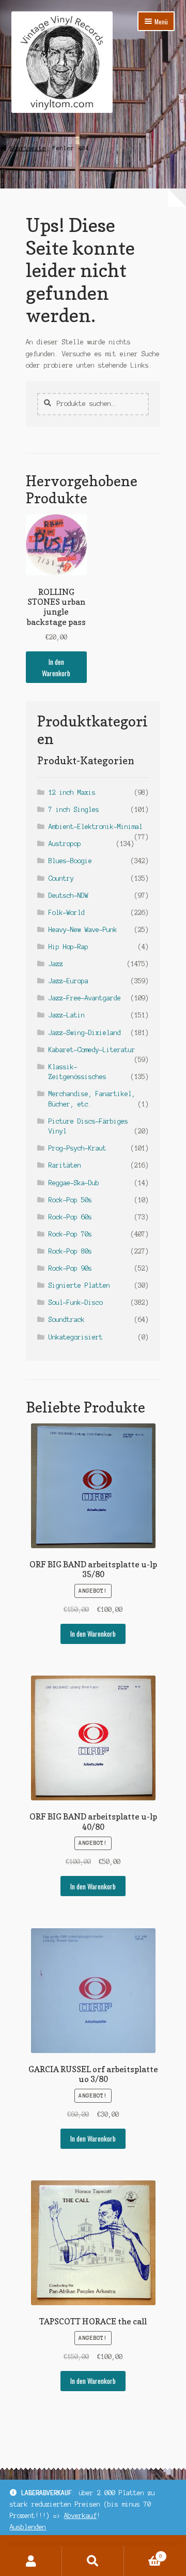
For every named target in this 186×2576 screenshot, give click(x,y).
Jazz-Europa (68, 981)
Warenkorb (143, 2553)
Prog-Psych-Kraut (78, 1148)
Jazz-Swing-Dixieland (85, 1033)
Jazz (56, 964)
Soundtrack (67, 1320)
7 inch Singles (74, 810)
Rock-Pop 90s (70, 1268)
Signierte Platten (79, 1285)
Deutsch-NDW (68, 896)
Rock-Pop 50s (70, 1200)
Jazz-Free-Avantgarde (85, 998)
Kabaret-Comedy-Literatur (92, 1050)
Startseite (28, 148)
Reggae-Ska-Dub (74, 1183)
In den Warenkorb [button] (56, 667)
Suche (93, 2561)
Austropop (65, 844)
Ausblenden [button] (28, 2527)
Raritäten (65, 1165)
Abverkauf (80, 2516)
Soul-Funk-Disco (76, 1302)
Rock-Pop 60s (70, 1217)
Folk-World (67, 913)
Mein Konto (31, 2561)
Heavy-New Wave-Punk (83, 930)
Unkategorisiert (76, 1337)
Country (61, 878)
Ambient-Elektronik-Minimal (96, 827)
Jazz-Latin (67, 1015)
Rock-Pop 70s (70, 1234)
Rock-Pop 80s (70, 1251)
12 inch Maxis (72, 792)
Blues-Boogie (70, 861)
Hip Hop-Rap (68, 947)
